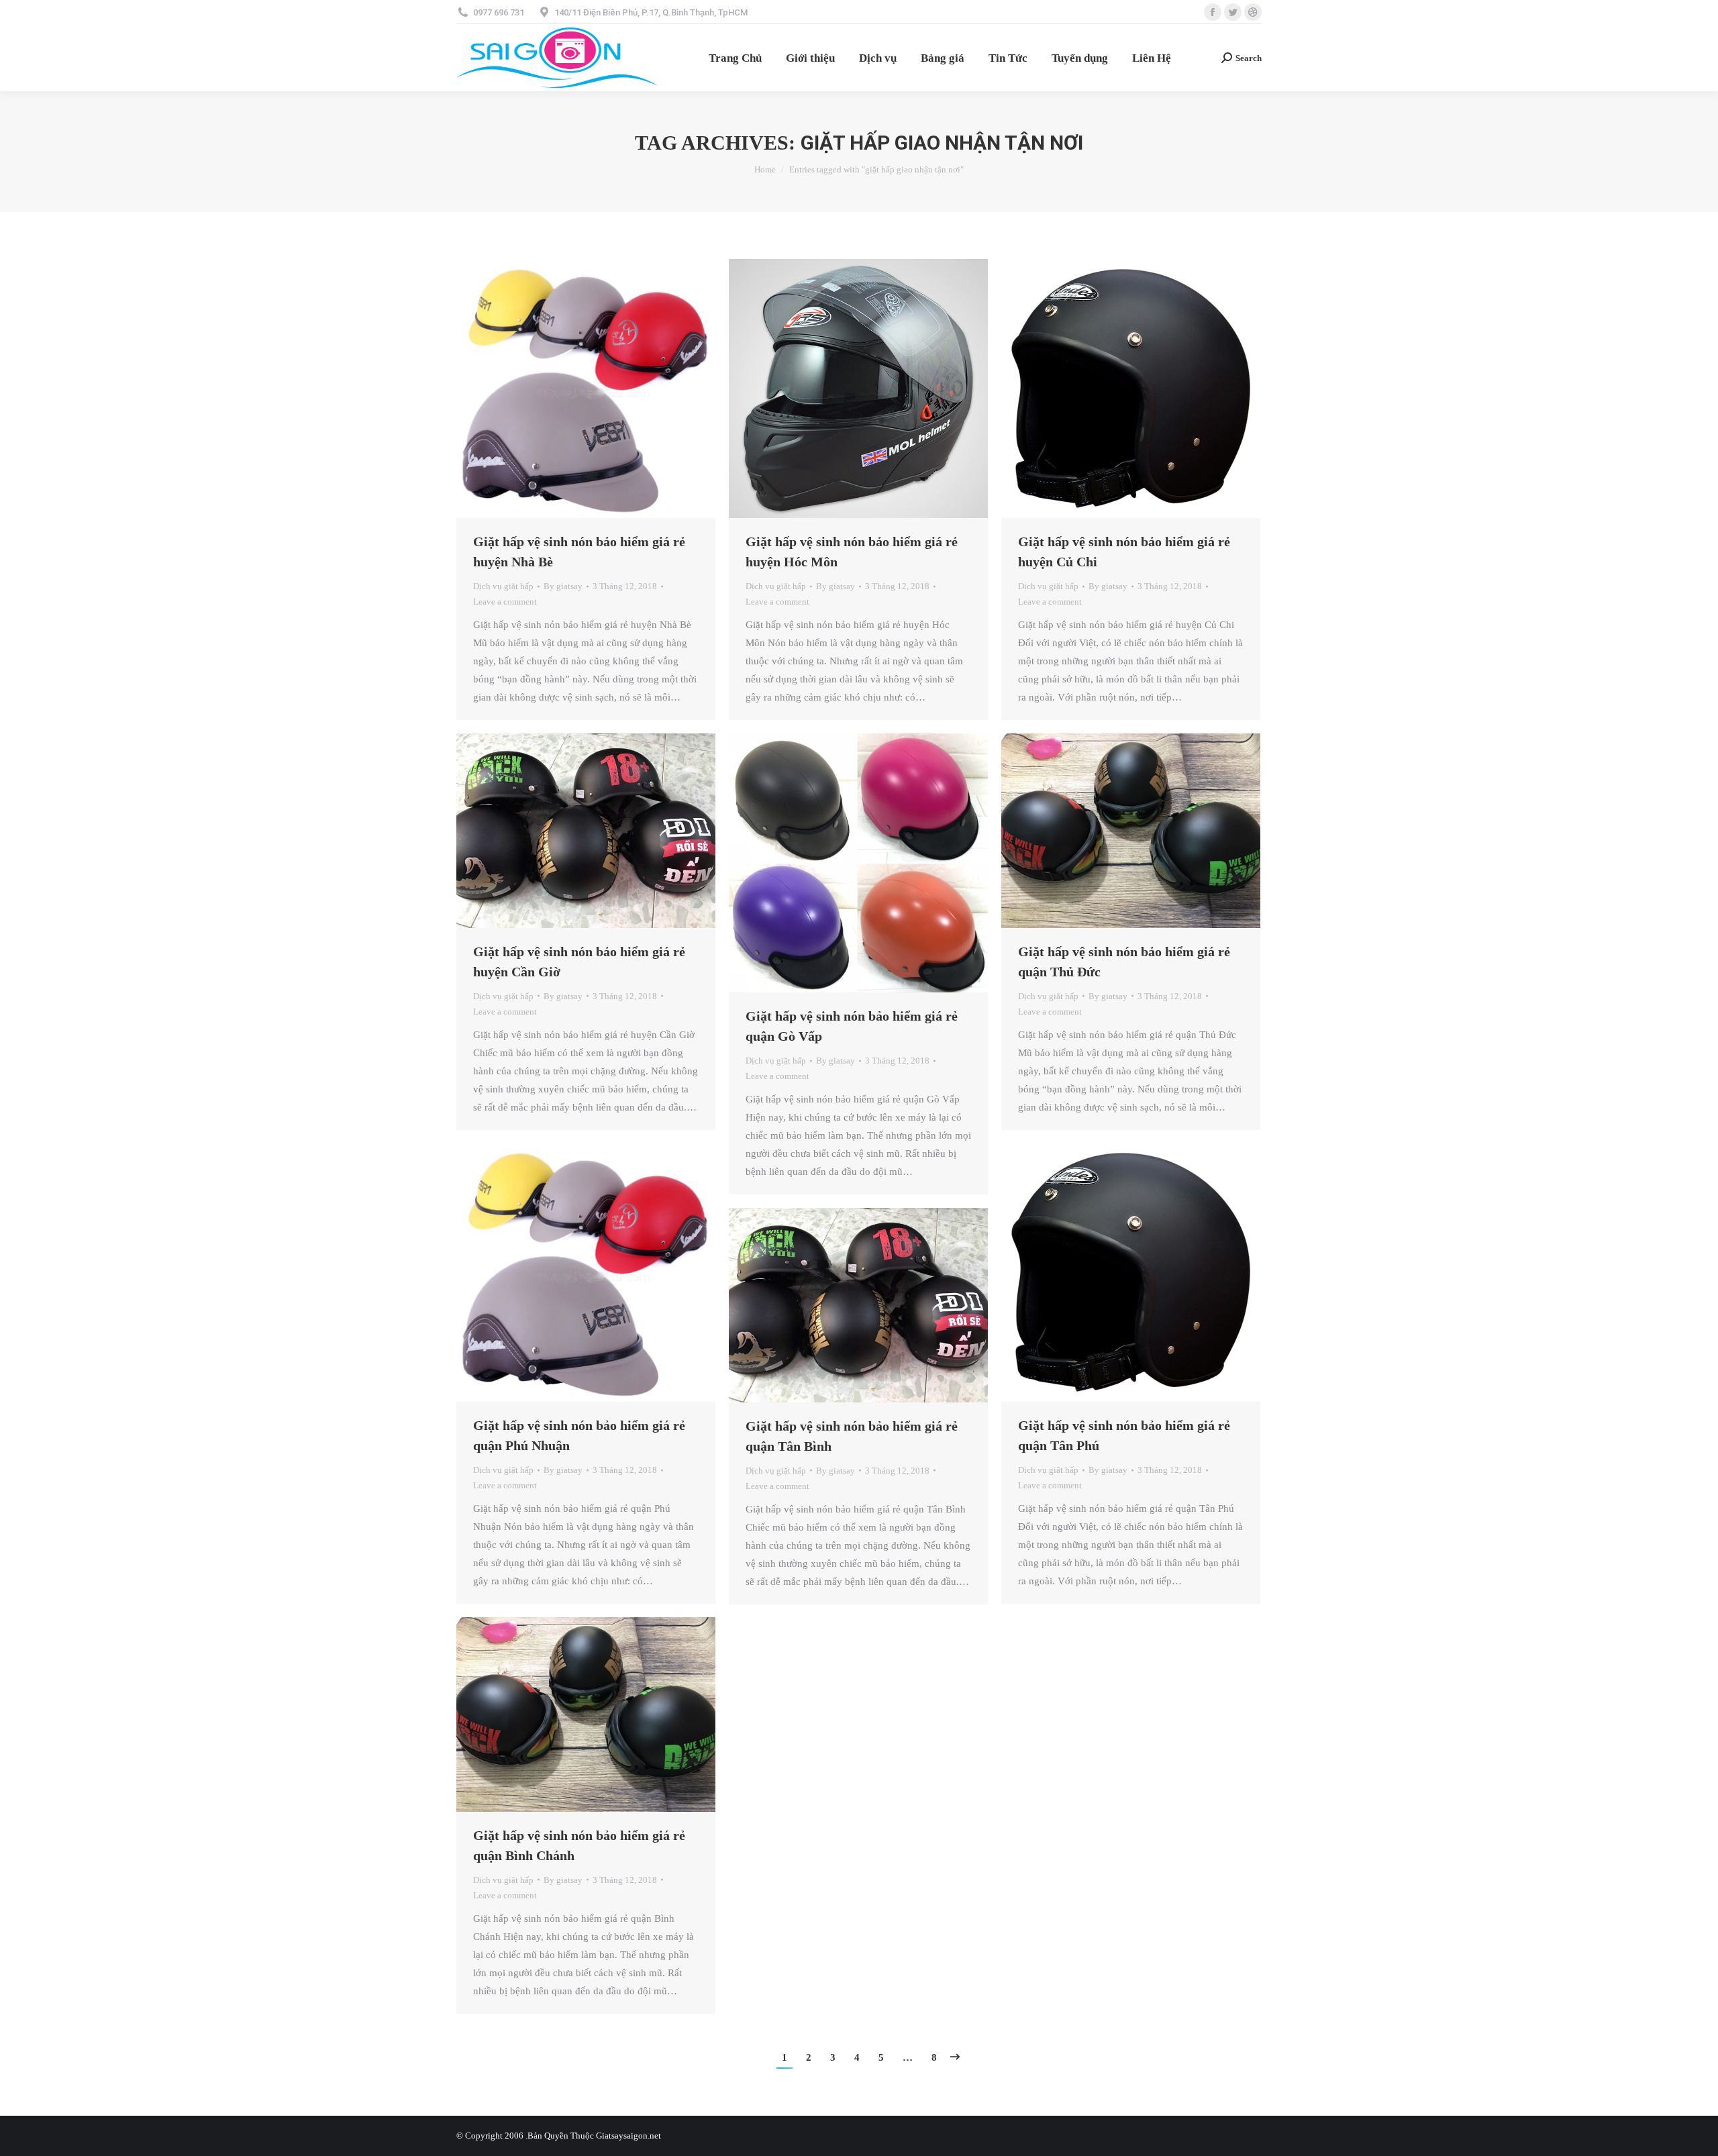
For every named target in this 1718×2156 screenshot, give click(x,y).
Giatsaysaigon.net (628, 2136)
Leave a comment (505, 602)
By (563, 586)
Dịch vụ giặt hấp (503, 586)
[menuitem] (735, 58)
